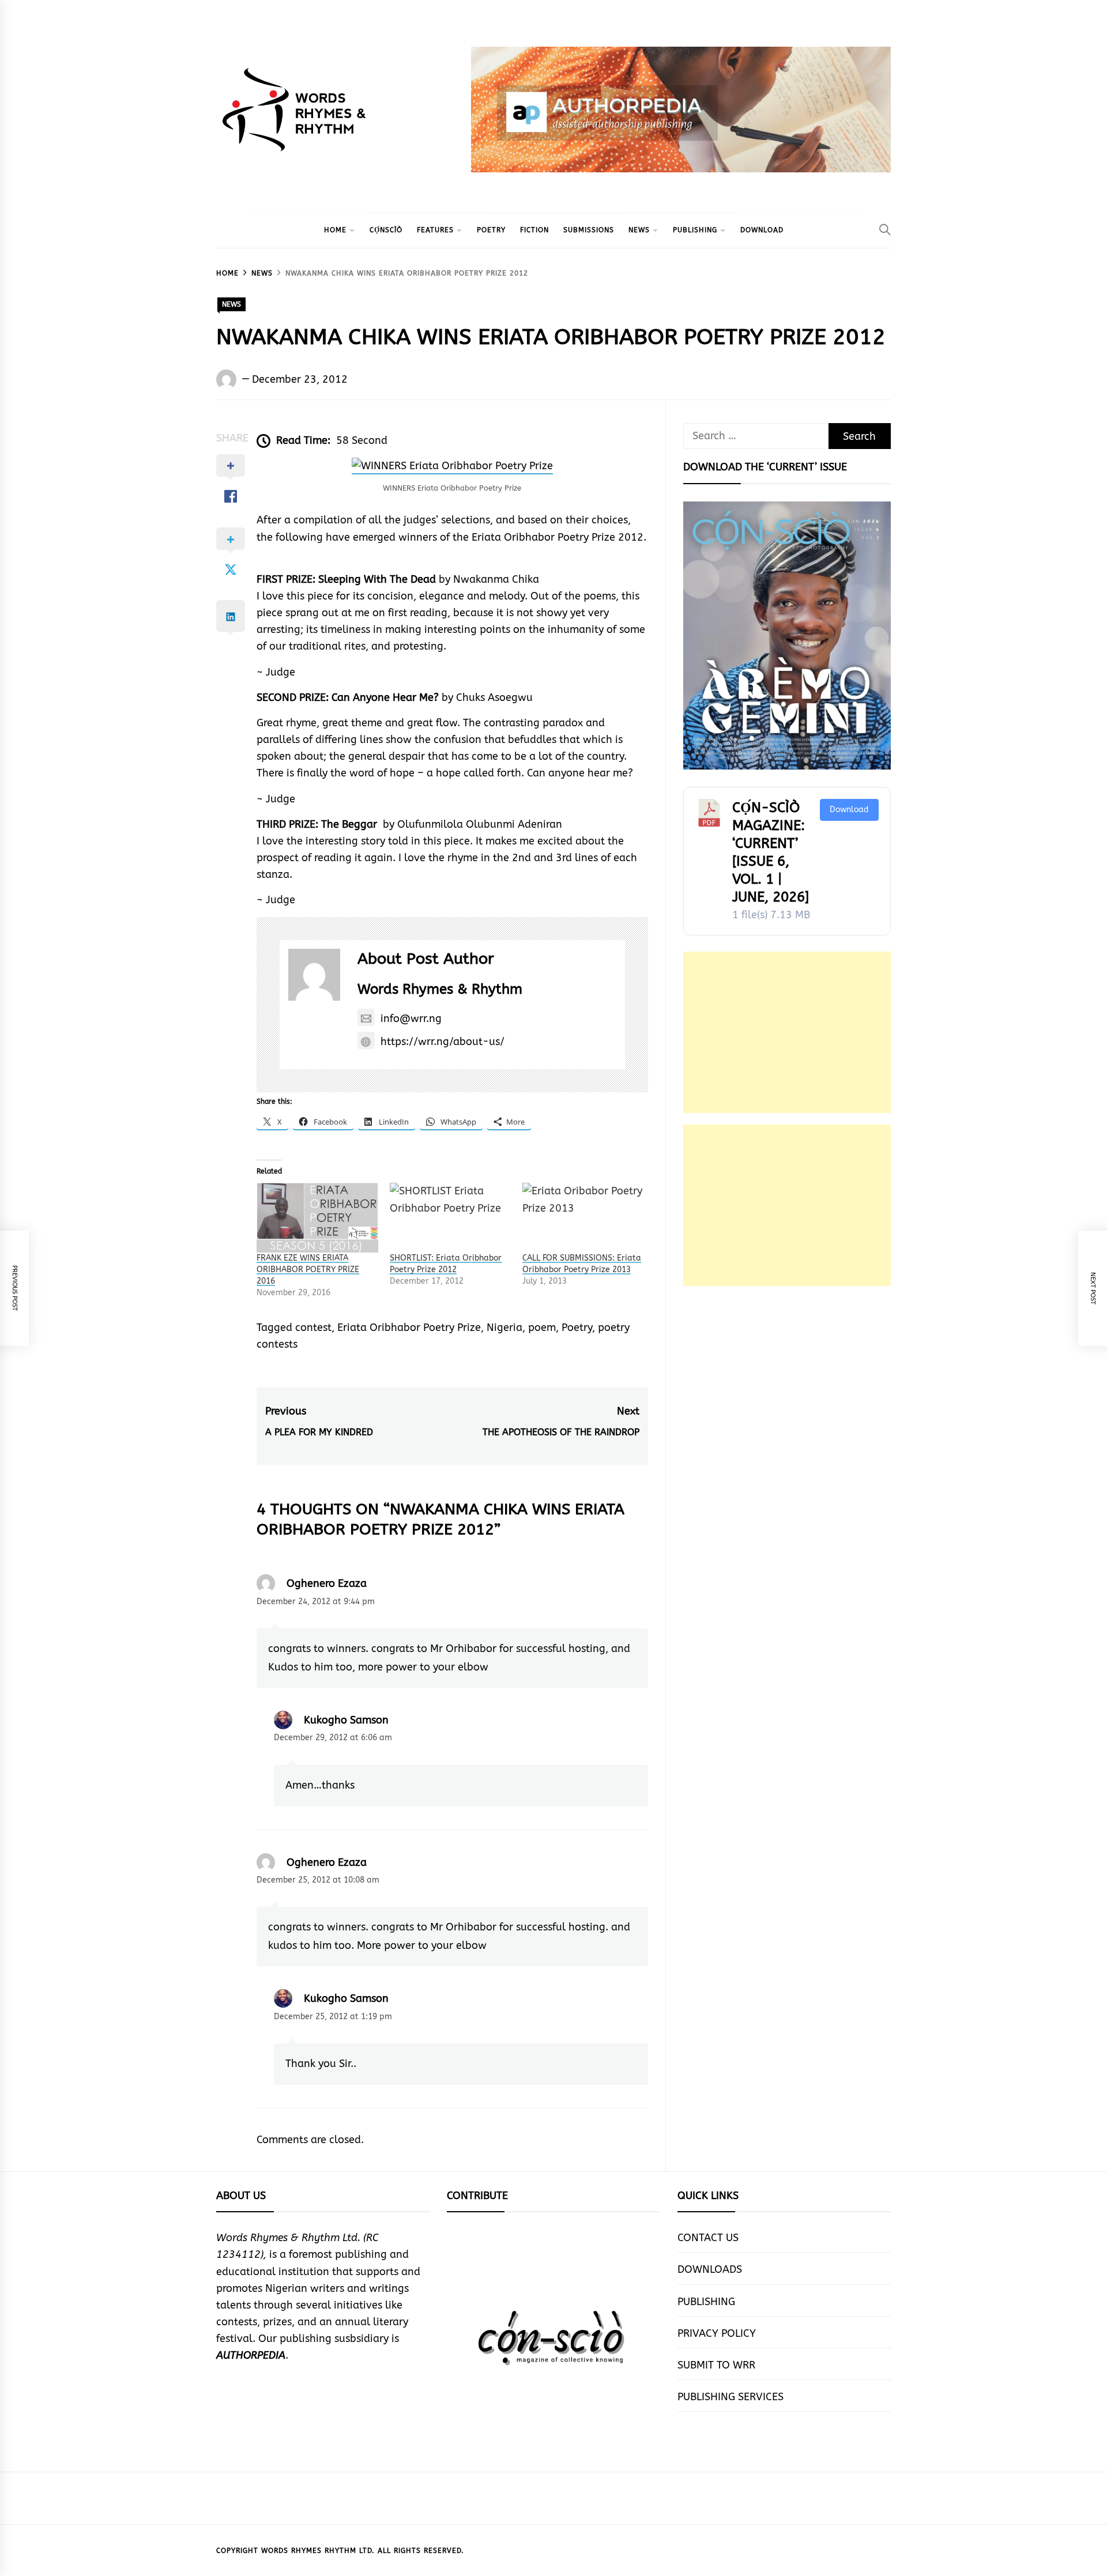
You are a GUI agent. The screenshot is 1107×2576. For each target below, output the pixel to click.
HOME (335, 230)
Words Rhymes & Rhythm (440, 989)
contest (313, 1327)
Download (849, 810)
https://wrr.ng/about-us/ (443, 1042)
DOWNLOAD (762, 230)
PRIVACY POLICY (717, 2333)
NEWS (639, 230)
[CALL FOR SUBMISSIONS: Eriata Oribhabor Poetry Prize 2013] (583, 1217)
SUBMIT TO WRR (716, 2365)
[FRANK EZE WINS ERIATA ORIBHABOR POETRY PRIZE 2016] (317, 1217)
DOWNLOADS (710, 2269)
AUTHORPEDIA (251, 2355)
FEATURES (435, 230)
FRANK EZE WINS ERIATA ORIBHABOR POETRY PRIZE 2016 (308, 1270)
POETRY (491, 230)
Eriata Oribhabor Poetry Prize (409, 1327)
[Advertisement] (787, 1032)
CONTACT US (708, 2238)
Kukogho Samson (346, 1720)
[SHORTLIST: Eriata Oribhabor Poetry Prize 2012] (451, 1217)
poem (542, 1327)
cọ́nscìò (386, 230)
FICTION (534, 230)
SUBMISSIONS (589, 230)
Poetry (577, 1327)
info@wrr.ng (411, 1019)
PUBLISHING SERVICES (731, 2397)
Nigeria (504, 1327)
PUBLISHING (695, 230)
